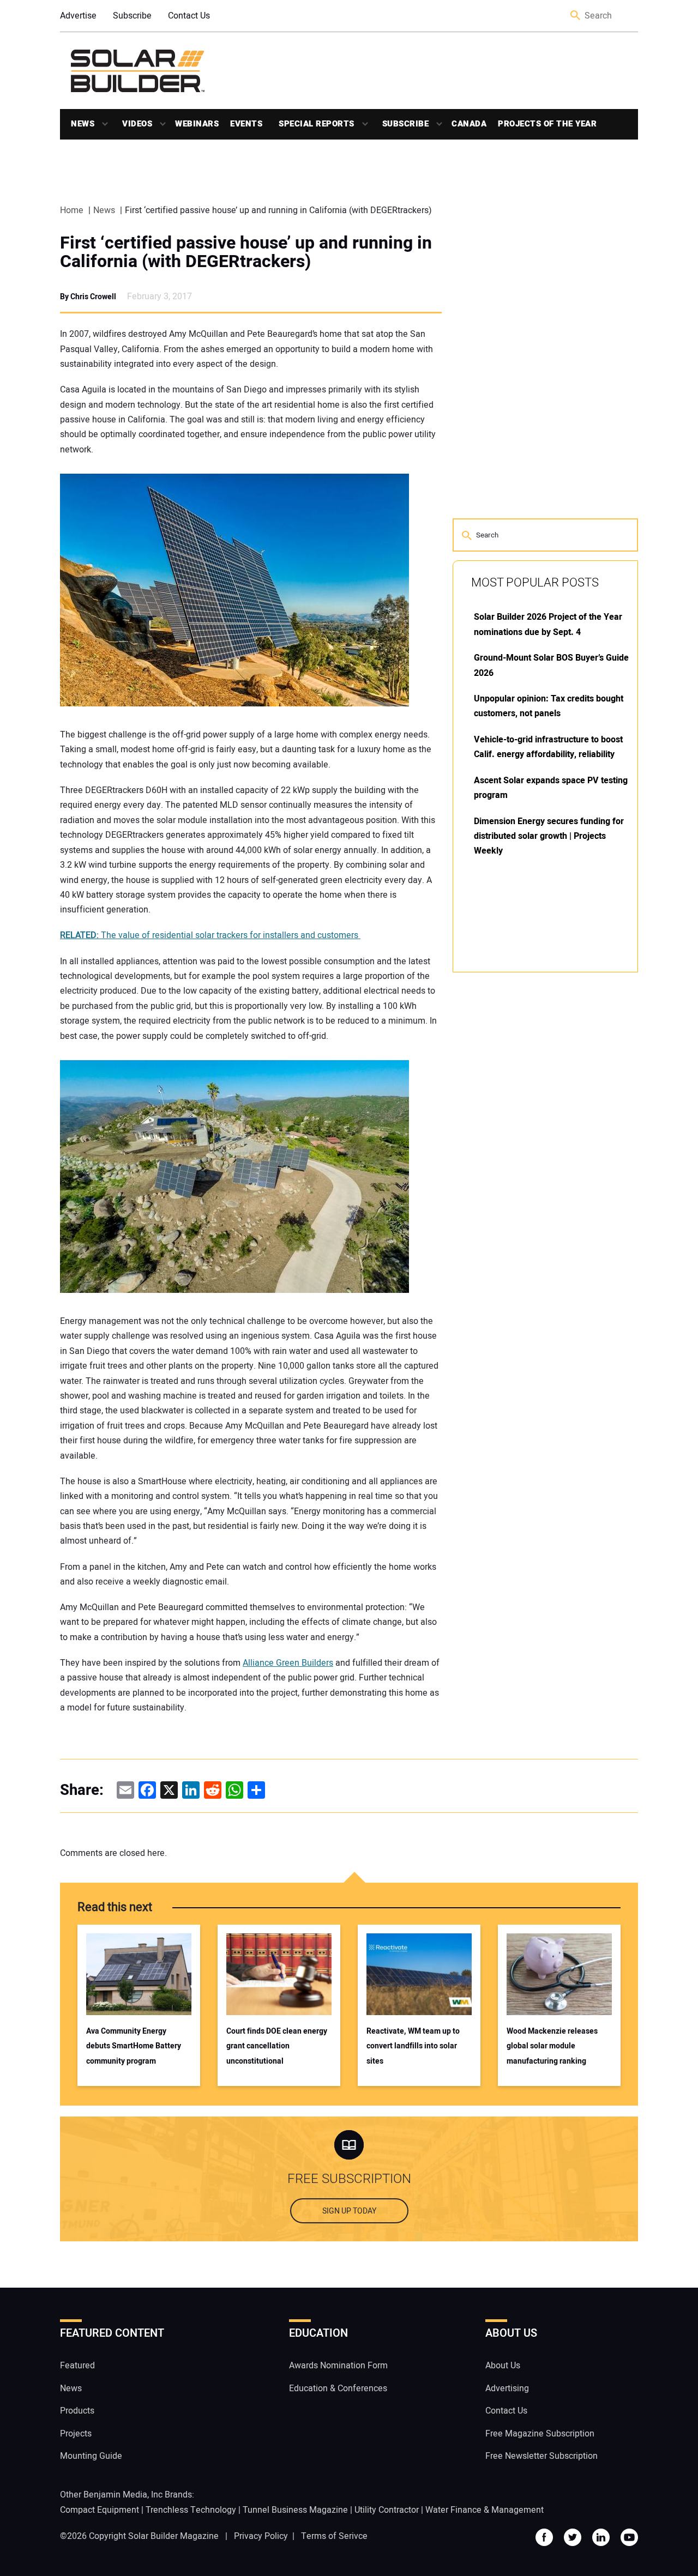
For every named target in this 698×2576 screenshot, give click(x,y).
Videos (137, 124)
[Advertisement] (534, 1146)
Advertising (507, 2388)
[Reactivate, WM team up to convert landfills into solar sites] (419, 1974)
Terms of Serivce (334, 2536)
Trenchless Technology (191, 2510)
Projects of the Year (547, 124)
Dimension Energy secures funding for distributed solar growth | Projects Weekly (549, 836)
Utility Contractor (387, 2510)
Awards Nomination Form (338, 2366)
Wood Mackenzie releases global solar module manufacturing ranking (552, 2046)
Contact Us (189, 16)
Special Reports (317, 124)
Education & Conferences (338, 2388)
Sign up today (349, 2211)
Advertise (78, 16)
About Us (503, 2366)
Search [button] (576, 16)
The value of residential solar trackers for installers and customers (210, 935)
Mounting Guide (91, 2456)
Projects (76, 2433)
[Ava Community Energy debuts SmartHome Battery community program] (139, 1974)
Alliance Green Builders (288, 1663)
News (83, 124)
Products (77, 2411)
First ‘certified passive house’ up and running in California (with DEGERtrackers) (246, 252)
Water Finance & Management (485, 2510)
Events (246, 124)
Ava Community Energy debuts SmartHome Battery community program (134, 2046)
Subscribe (132, 16)
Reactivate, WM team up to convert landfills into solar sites (413, 2046)
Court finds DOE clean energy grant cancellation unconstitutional (277, 2046)
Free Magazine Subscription (540, 2433)
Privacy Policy (261, 2536)
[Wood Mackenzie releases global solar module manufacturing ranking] (559, 1974)
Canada (469, 124)
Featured (77, 2366)
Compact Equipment (100, 2510)
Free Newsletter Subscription (541, 2456)
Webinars (197, 124)
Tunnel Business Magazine (295, 2510)
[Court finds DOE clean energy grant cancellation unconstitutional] (279, 1974)
